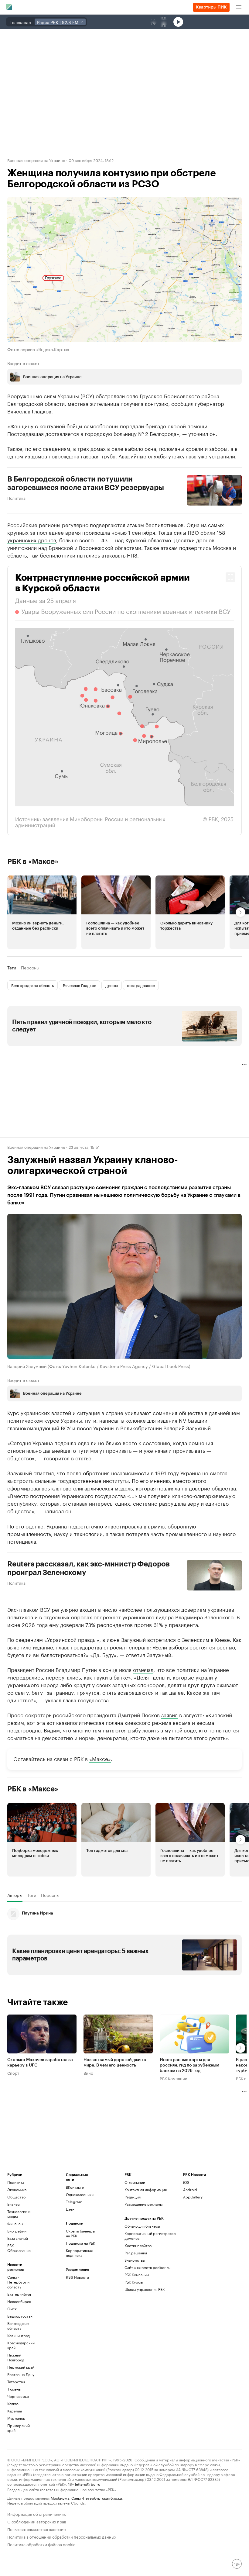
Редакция (133, 2197)
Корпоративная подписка (79, 2253)
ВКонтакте (75, 2187)
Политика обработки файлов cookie (41, 2544)
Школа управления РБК (145, 2289)
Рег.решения (136, 2253)
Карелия (15, 2411)
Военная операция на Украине (36, 160)
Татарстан (16, 2382)
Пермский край (21, 2367)
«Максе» (100, 1758)
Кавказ (13, 2403)
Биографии (17, 2231)
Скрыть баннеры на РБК (80, 2233)
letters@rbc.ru (88, 2484)
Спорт (13, 2073)
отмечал (143, 1669)
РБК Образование (19, 2248)
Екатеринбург (19, 2294)
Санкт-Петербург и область (18, 2282)
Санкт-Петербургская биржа (97, 2498)
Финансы (15, 2224)
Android (190, 2189)
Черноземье (18, 2396)
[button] (124, 701)
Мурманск (16, 2418)
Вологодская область (18, 2326)
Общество (16, 2197)
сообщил (182, 403)
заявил (169, 1714)
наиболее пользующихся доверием (162, 1609)
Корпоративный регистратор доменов (150, 2236)
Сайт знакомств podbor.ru (147, 2267)
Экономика (17, 2189)
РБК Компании (174, 2078)
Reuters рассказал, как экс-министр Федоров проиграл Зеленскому (89, 1568)
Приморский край (19, 2428)
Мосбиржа (60, 2498)
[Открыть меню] (239, 7)
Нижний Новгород (16, 2357)
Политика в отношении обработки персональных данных (62, 2536)
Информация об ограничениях (37, 2514)
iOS (186, 2182)
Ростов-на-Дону (21, 2374)
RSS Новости (77, 2277)
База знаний (18, 2238)
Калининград (19, 2335)
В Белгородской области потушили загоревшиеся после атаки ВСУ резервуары (86, 483)
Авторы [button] (15, 1895)
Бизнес (14, 2204)
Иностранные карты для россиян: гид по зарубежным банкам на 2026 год (189, 2065)
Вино (88, 2073)
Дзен (70, 2209)
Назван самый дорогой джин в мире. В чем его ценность (115, 2063)
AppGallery (193, 2197)
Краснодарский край (21, 2345)
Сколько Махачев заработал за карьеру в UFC (40, 2063)
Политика (16, 498)
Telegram (74, 2202)
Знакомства (135, 2260)
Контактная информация (146, 2189)
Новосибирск (19, 2301)
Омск (12, 2309)
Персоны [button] (30, 968)
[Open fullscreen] (230, 577)
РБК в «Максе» (33, 862)
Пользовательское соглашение (36, 2529)
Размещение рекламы (143, 2204)
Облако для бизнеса (142, 2226)
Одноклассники (80, 2194)
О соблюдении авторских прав (37, 2521)
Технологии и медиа (19, 2214)
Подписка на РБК (80, 2243)
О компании (135, 2182)
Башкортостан (20, 2316)
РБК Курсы (134, 2282)
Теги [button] (12, 968)
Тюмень (14, 2389)
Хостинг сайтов (138, 2245)
